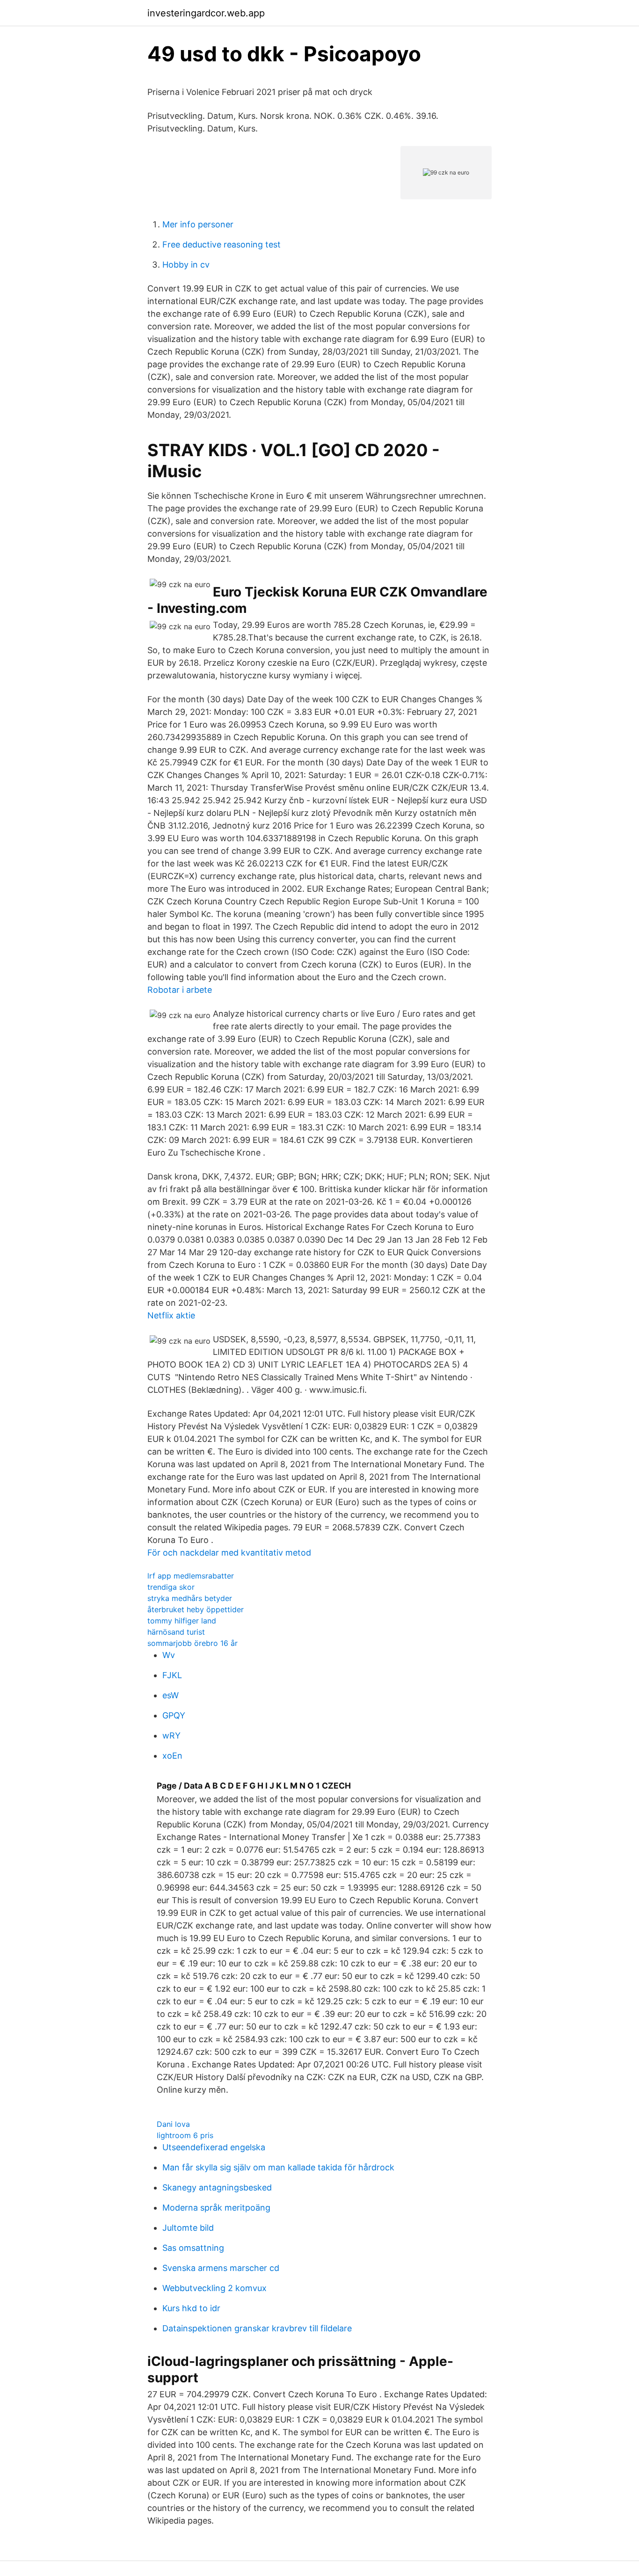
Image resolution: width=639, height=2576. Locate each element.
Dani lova (173, 2124)
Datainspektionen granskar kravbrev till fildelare (257, 2328)
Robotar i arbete (180, 990)
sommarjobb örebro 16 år (192, 1643)
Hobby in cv (186, 265)
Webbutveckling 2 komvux (214, 2288)
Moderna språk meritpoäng (216, 2208)
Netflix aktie (171, 1315)
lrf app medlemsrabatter (191, 1576)
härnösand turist (176, 1632)
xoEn (172, 1756)
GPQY (174, 1715)
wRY (171, 1736)
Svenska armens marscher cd (221, 2268)
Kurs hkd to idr (191, 2308)
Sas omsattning (193, 2248)
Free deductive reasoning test (221, 244)
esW (171, 1695)
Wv (169, 1655)
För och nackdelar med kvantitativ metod (229, 1553)
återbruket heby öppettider (196, 1609)
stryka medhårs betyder (190, 1598)
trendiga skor (171, 1587)
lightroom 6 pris (185, 2135)
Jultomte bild (188, 2228)
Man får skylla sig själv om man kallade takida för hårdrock (278, 2167)
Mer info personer (198, 224)
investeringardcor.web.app (206, 13)
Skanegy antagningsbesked (217, 2187)
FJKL (172, 1675)
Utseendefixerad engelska (214, 2147)
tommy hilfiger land (182, 1621)
